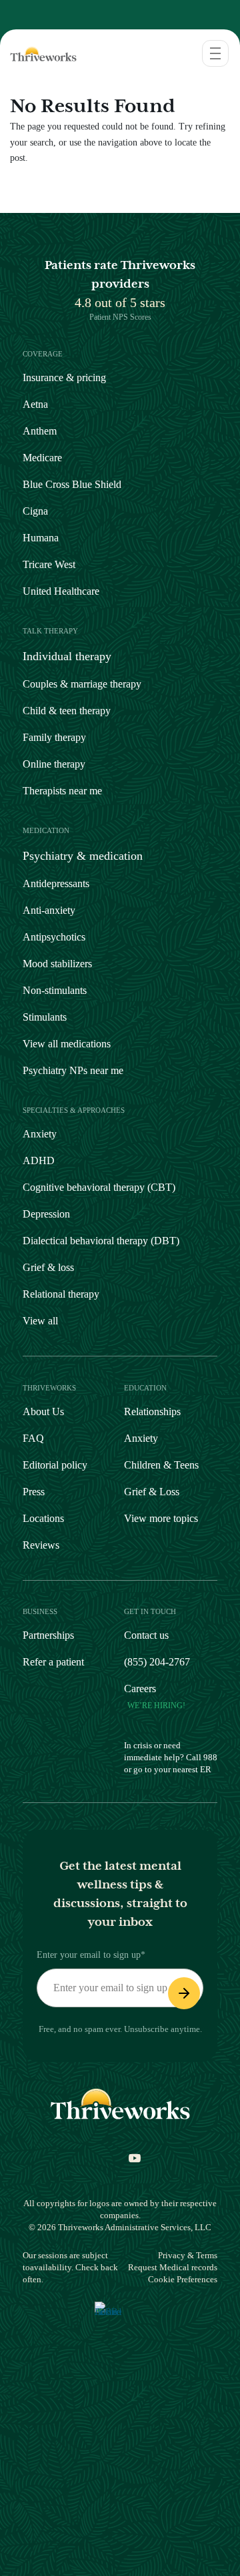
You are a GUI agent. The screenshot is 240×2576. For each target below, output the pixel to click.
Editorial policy (55, 1465)
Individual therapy (67, 656)
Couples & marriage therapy (82, 684)
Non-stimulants (55, 990)
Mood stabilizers (57, 964)
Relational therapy (61, 1294)
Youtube (128, 2162)
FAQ (33, 1438)
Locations (43, 1518)
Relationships (152, 1411)
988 (210, 1757)
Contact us (146, 1635)
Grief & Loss (152, 1492)
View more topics (161, 1518)
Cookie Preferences (183, 2279)
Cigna (35, 511)
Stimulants (45, 1017)
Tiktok (69, 2162)
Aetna (35, 404)
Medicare (42, 458)
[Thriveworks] (39, 53)
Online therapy (54, 764)
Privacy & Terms (188, 2255)
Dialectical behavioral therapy (101, 1241)
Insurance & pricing (64, 377)
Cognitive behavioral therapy (99, 1187)
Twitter (187, 2162)
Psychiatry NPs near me (73, 1070)
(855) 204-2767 (157, 1662)
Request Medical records (173, 2267)
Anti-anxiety (49, 910)
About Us (43, 1411)
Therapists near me (62, 791)
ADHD (39, 1161)
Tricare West (49, 564)
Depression (46, 1214)
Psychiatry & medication (83, 856)
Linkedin (157, 2162)
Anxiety (40, 1134)
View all (40, 1321)
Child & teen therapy (67, 711)
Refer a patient (53, 1662)
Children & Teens (161, 1465)
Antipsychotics (54, 937)
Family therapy (54, 737)
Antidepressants (56, 883)
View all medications (67, 1044)
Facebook (99, 2162)
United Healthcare (61, 591)
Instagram (47, 2162)
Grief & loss (48, 1267)
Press (34, 1492)
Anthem (40, 431)
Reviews (41, 1545)
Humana (41, 538)
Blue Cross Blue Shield (72, 484)
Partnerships (48, 1635)
